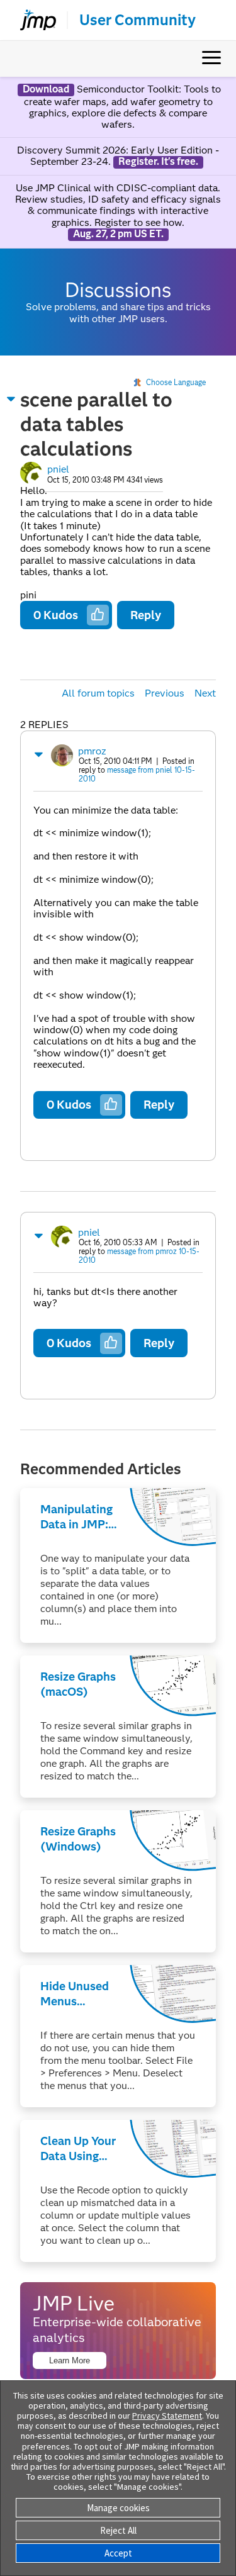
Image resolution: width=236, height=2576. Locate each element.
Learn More (70, 2360)
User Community (138, 20)
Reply (146, 615)
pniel (58, 469)
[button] (11, 399)
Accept (118, 2553)
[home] (33, 20)
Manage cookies (118, 2508)
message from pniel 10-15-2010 (137, 774)
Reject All (118, 2530)
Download (46, 89)
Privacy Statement (167, 2416)
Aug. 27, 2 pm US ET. (118, 234)
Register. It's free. (158, 162)
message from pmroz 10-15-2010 (139, 1256)
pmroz (92, 751)
